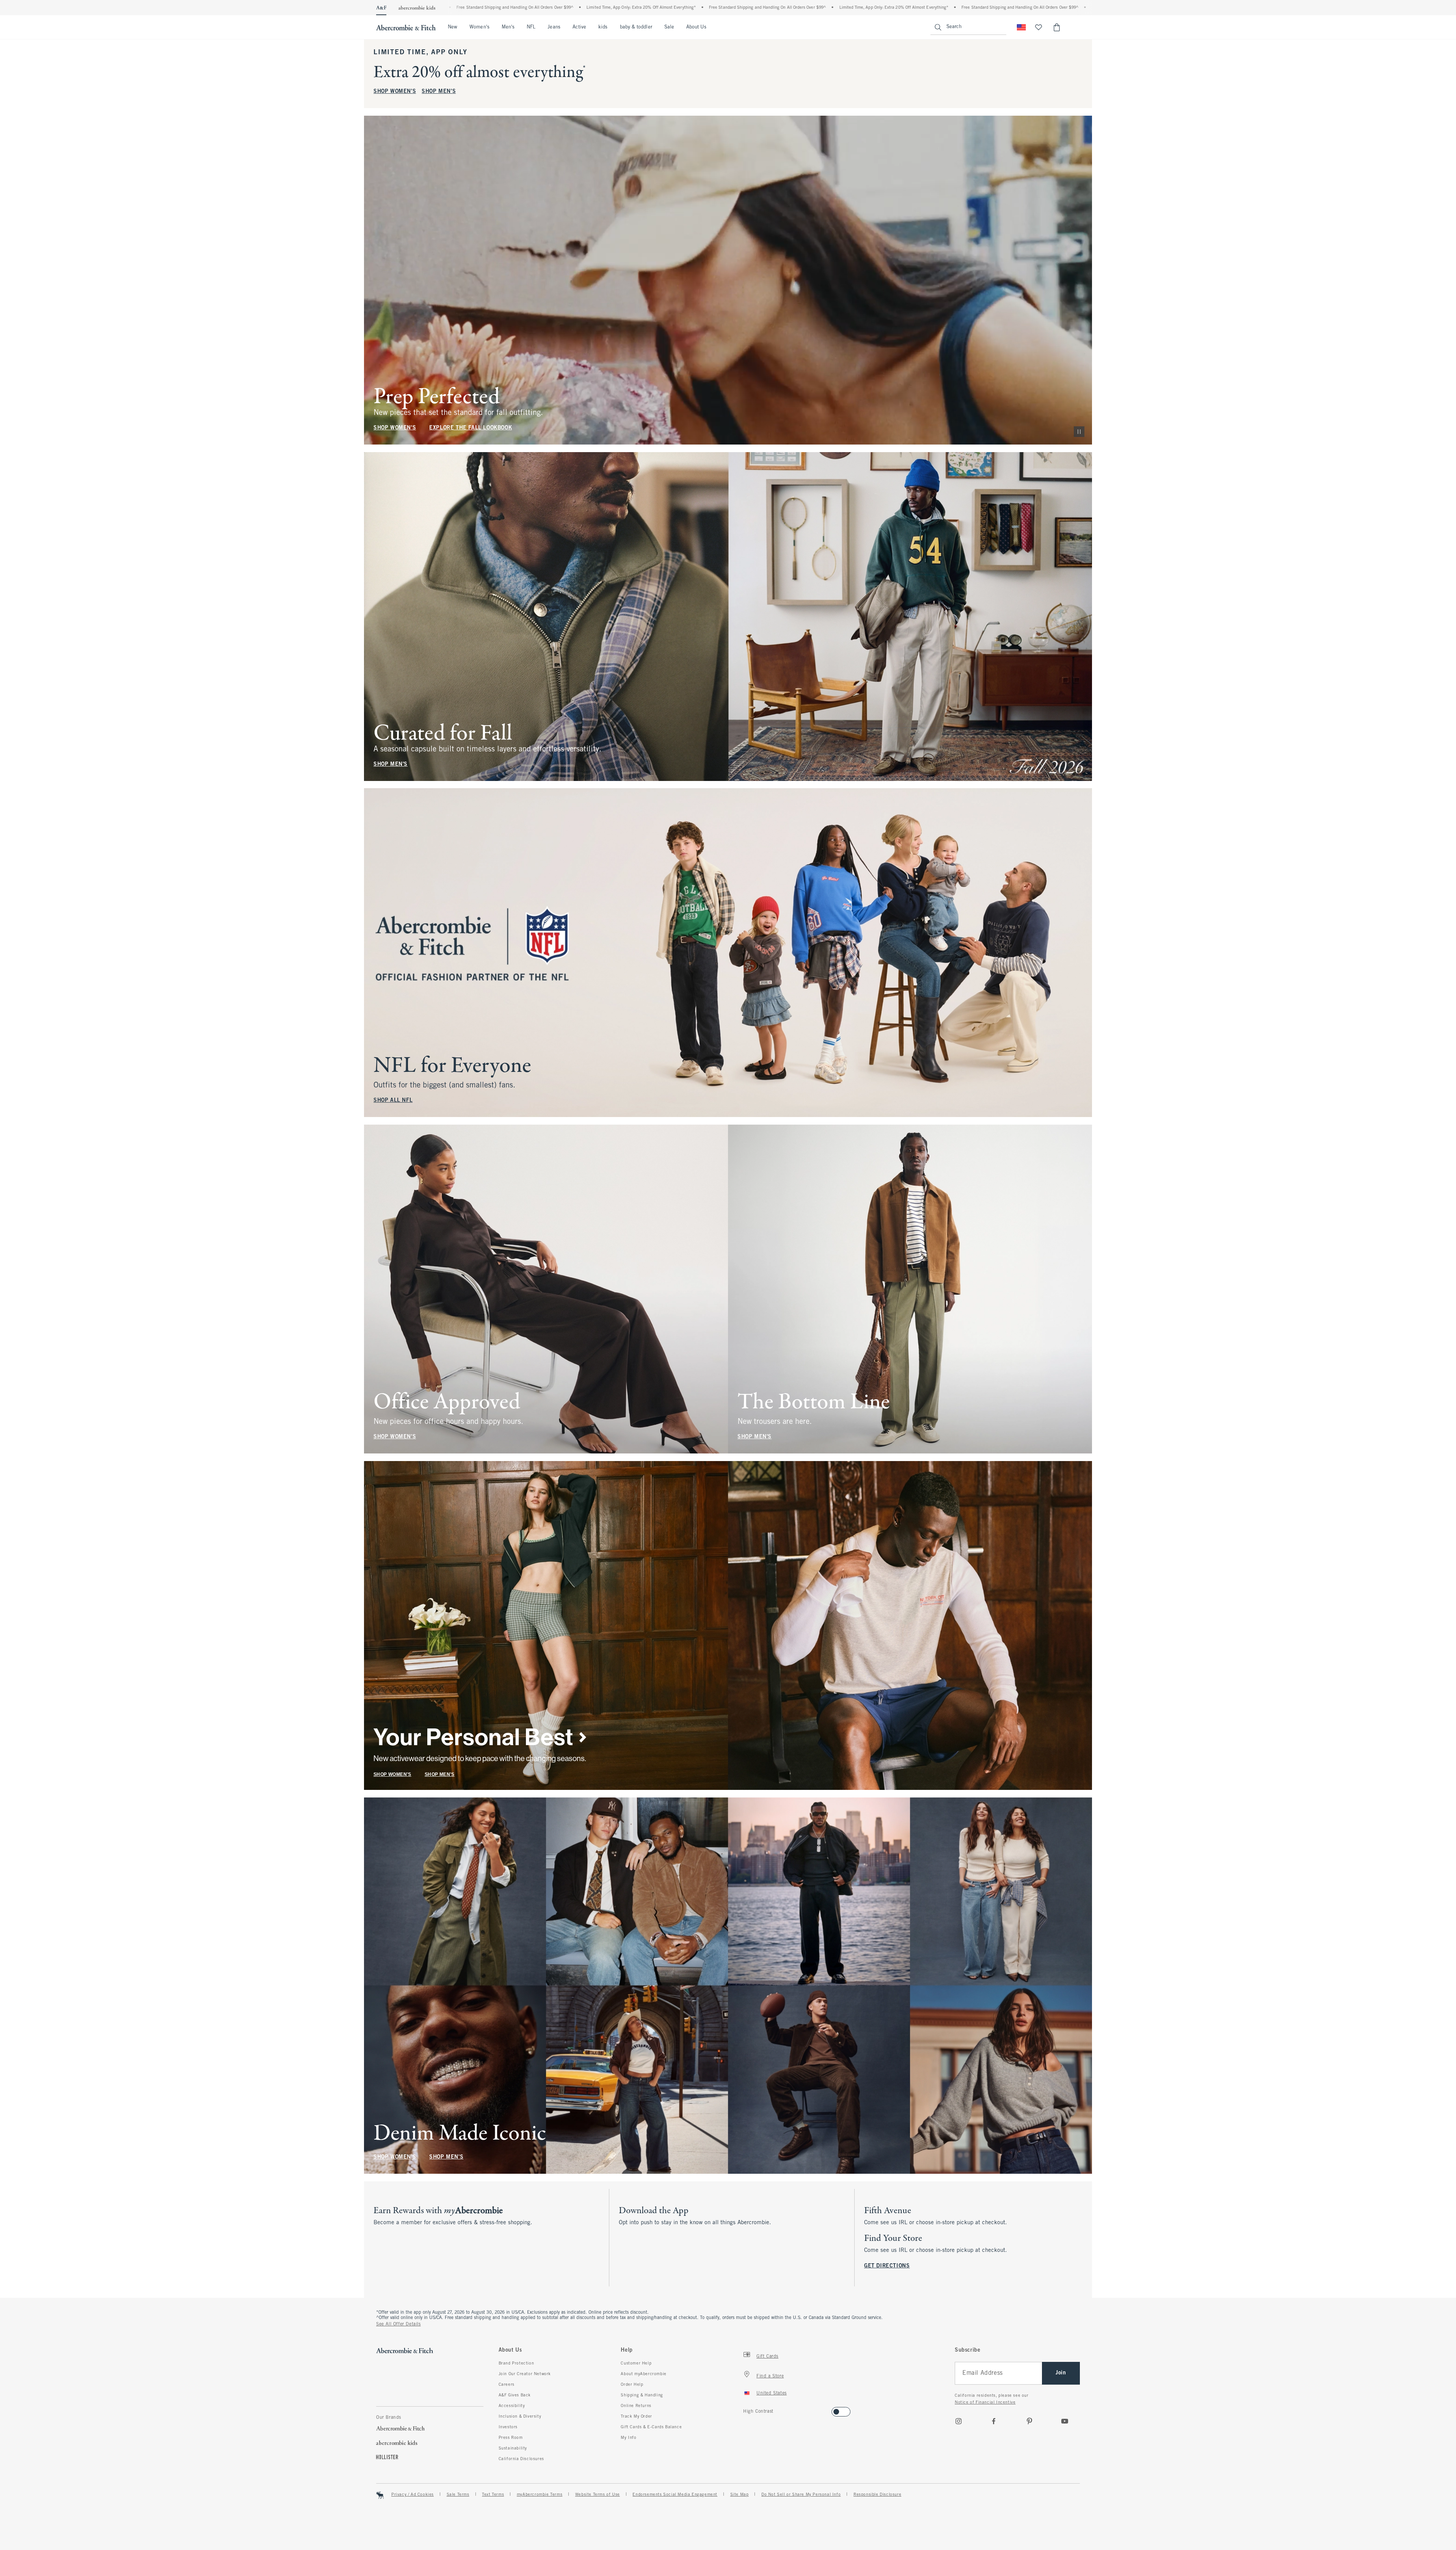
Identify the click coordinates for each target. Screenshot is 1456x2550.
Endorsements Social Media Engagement (675, 2495)
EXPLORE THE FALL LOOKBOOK (471, 428)
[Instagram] (959, 2421)
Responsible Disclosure (877, 2495)
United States (772, 2393)
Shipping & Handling (642, 2395)
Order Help (632, 2385)
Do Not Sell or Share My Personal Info (801, 2495)
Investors (508, 2427)
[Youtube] (1065, 2421)
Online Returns (636, 2406)
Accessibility (512, 2406)
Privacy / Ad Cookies (413, 2495)
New (453, 27)
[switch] (746, 2409)
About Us (696, 27)
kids (603, 27)
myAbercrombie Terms (540, 2495)
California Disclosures (521, 2459)
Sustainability (513, 2448)
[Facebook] (994, 2421)
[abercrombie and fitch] (406, 27)
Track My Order (636, 2416)
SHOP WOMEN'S (395, 92)
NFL (531, 27)
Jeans (554, 27)
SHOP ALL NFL (393, 1101)
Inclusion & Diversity (520, 2416)
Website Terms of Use (598, 2495)
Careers (507, 2385)
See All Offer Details (399, 2324)
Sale (669, 27)
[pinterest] (1029, 2421)
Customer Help (636, 2363)
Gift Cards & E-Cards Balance (651, 2427)
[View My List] (1039, 27)
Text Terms (493, 2495)
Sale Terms (458, 2495)
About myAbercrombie (643, 2374)
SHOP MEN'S (439, 92)
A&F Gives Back (515, 2395)
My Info (628, 2438)
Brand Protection (516, 2363)
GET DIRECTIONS (887, 2266)
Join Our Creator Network (525, 2374)
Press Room (511, 2438)
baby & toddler (636, 27)
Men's (508, 27)
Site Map (740, 2495)
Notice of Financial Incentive (985, 2402)
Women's (479, 27)
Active (579, 27)
